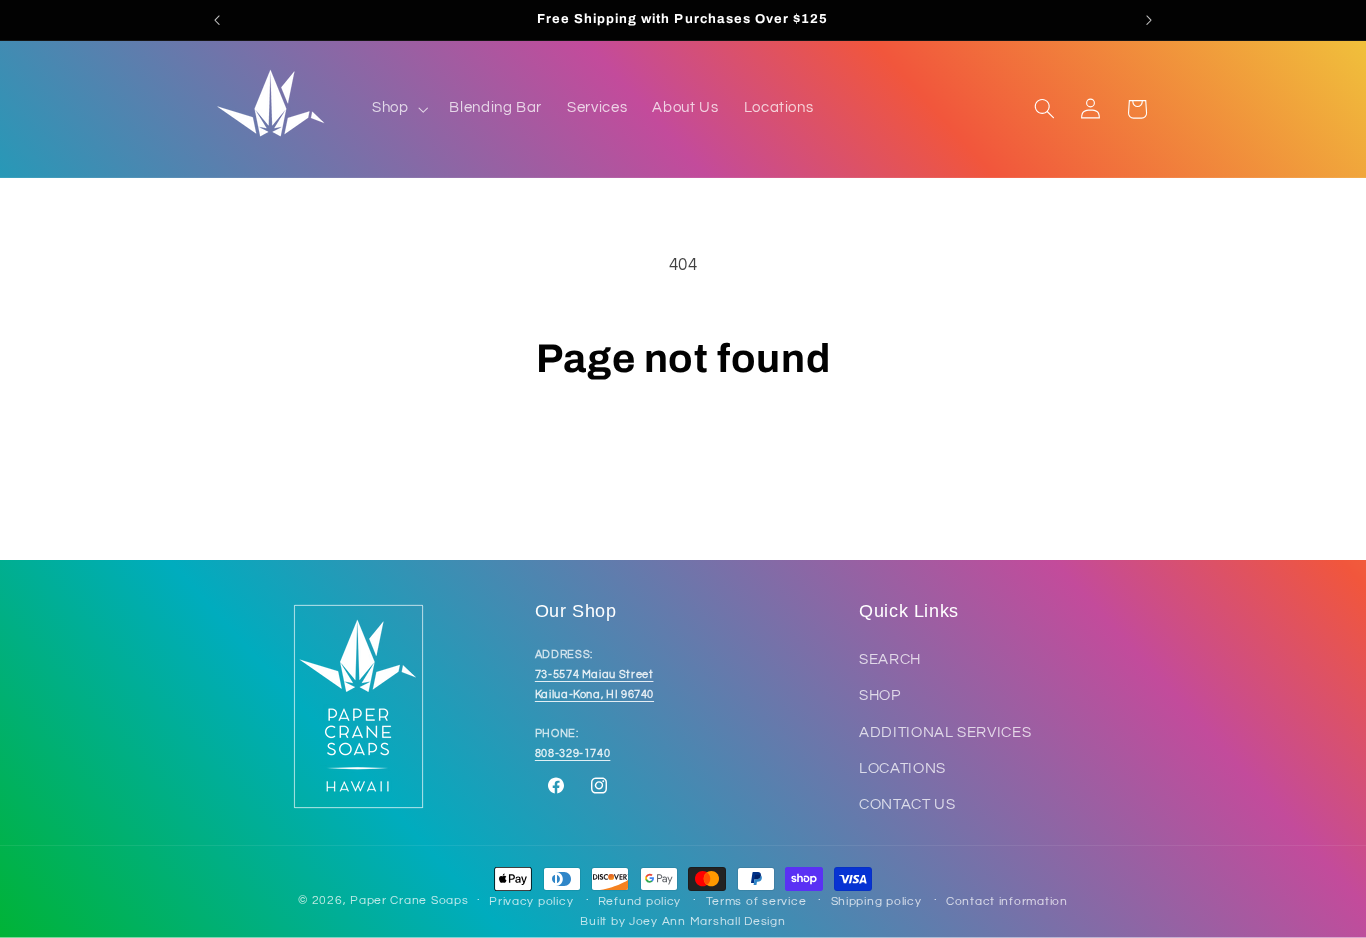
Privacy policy (531, 901)
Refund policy (640, 901)
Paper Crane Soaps (409, 900)
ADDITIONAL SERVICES (945, 732)
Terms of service (756, 901)
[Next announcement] (1149, 20)
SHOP (880, 695)
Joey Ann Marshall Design (707, 921)
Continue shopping (683, 462)
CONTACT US (907, 804)
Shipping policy (876, 901)
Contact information (1007, 901)
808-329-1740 (573, 753)
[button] (397, 109)
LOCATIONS (902, 768)
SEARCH (890, 659)
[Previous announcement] (217, 20)
